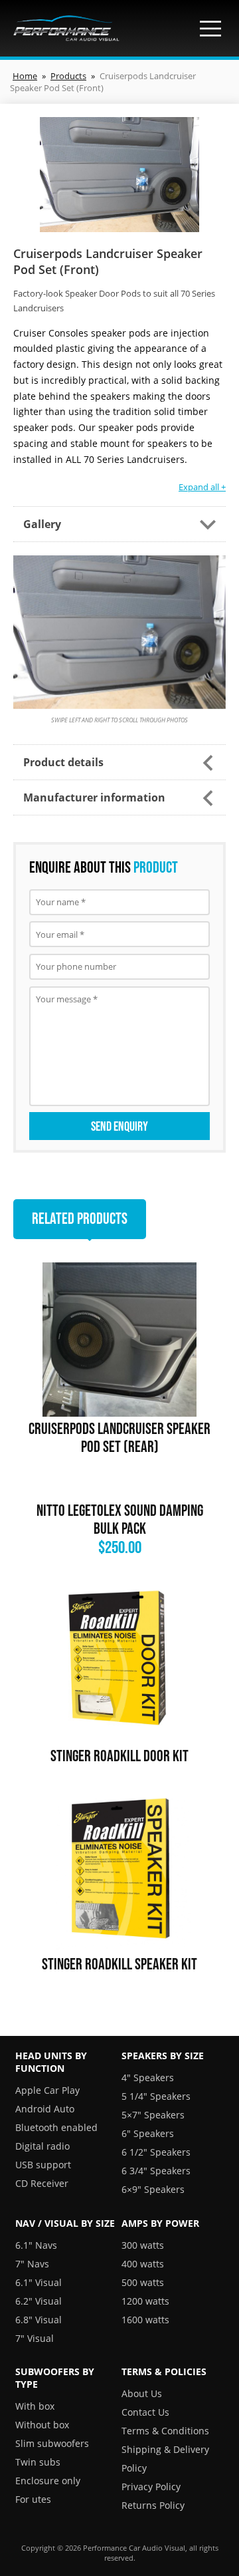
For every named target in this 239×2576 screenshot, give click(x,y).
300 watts (143, 2245)
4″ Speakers (148, 2077)
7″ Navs (32, 2264)
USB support (43, 2165)
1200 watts (145, 2301)
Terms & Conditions (165, 2431)
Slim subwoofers (52, 2443)
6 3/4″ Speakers (156, 2171)
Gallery (42, 524)
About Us (142, 2393)
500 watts (143, 2282)
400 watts (143, 2264)
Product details (63, 762)
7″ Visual (35, 2338)
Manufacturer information (94, 797)
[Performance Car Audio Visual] (66, 28)
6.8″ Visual (39, 2320)
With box (35, 2406)
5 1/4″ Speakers (156, 2096)
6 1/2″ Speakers (156, 2152)
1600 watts (145, 2320)
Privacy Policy (151, 2487)
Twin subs (38, 2462)
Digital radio (42, 2146)
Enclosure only (48, 2481)
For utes (33, 2499)
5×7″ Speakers (153, 2115)
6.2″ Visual (39, 2301)
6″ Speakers (148, 2133)
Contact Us (145, 2412)
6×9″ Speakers (153, 2189)
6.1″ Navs (36, 2245)
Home (25, 76)
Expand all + (202, 487)
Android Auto (45, 2109)
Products (68, 76)
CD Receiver (42, 2183)
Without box (42, 2425)
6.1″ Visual (39, 2282)
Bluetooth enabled (56, 2127)
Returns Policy (153, 2505)
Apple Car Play (47, 2090)
